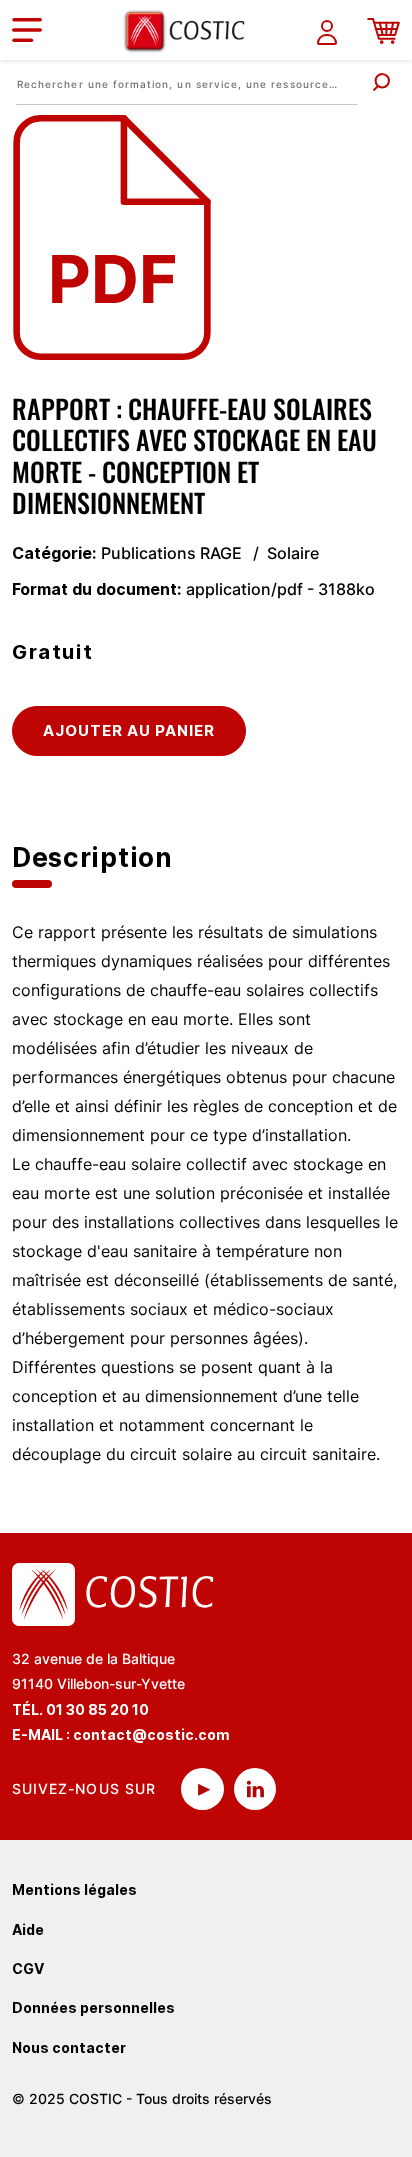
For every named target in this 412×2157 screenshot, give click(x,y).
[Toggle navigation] (27, 30)
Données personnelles (93, 2007)
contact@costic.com (151, 1734)
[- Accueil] (192, 30)
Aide (28, 1929)
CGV (28, 1968)
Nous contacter (69, 2047)
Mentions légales (74, 1889)
